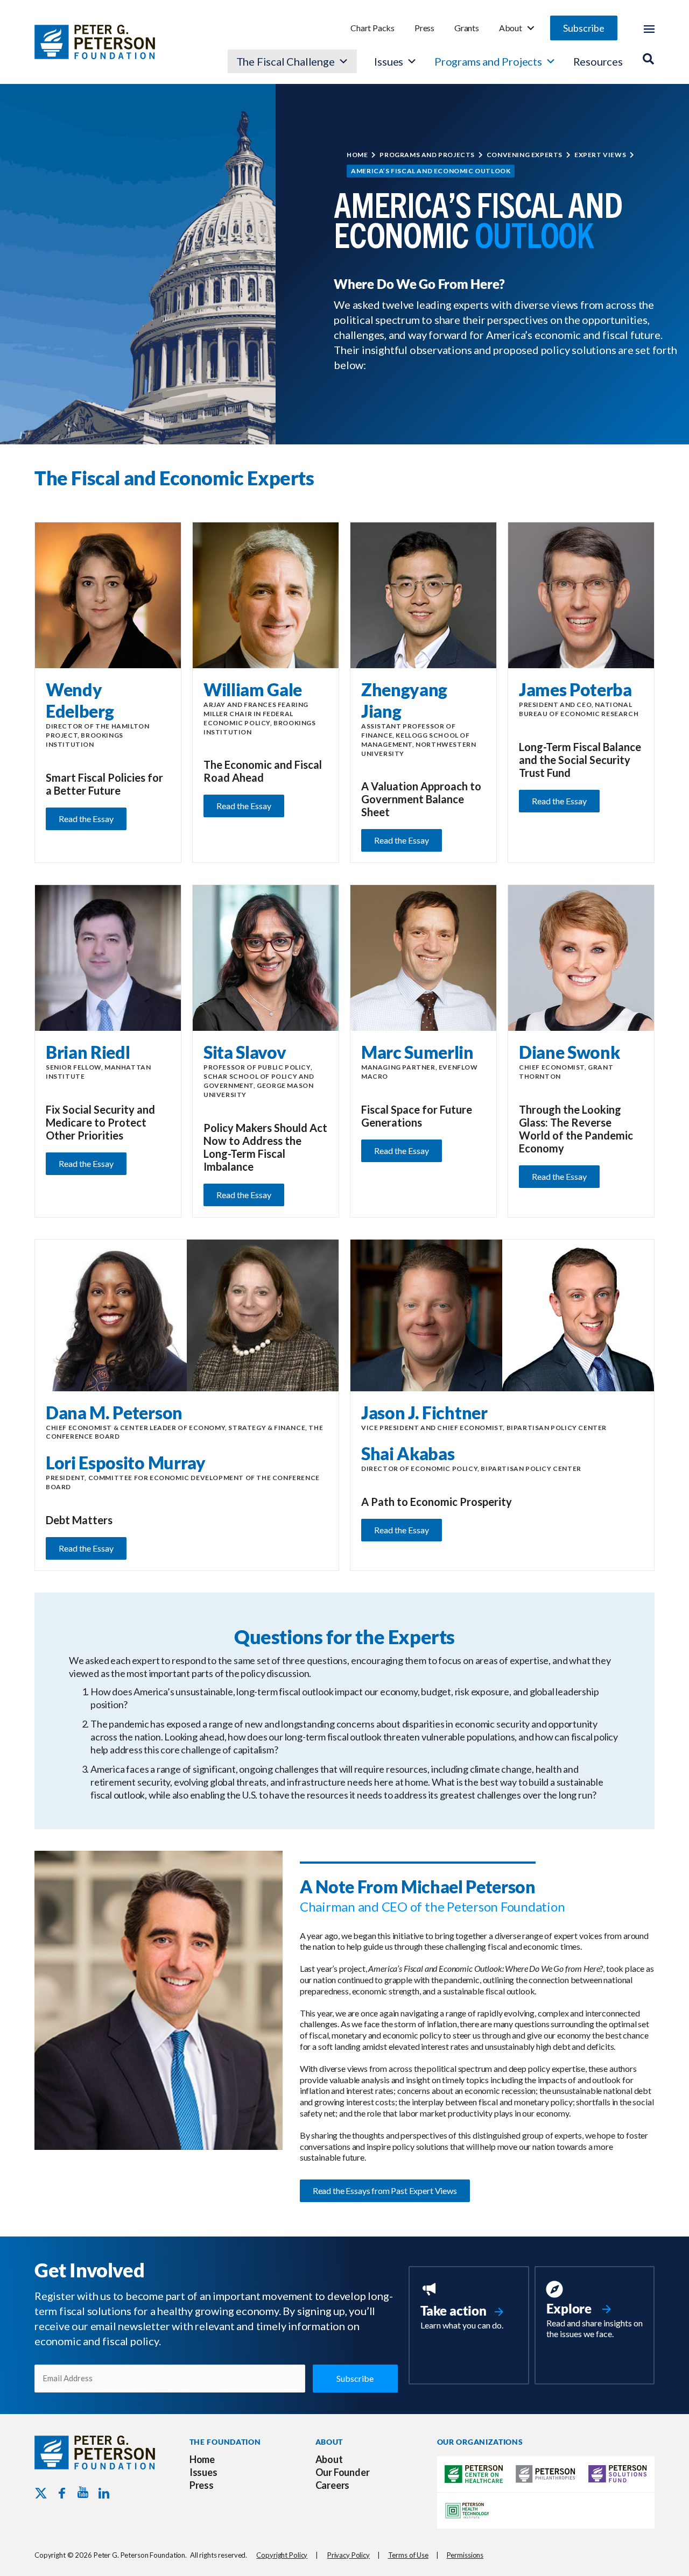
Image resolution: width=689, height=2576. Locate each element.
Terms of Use (408, 2555)
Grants (467, 28)
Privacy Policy (349, 2555)
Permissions (465, 2555)
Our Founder (343, 2472)
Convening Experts (525, 155)
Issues (389, 61)
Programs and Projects (488, 61)
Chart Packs (372, 28)
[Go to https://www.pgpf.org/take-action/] (469, 2307)
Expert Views (600, 155)
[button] (584, 28)
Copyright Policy (282, 2555)
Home (357, 155)
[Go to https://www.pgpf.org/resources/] (595, 2311)
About (511, 28)
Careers (333, 2485)
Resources (598, 61)
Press (424, 28)
